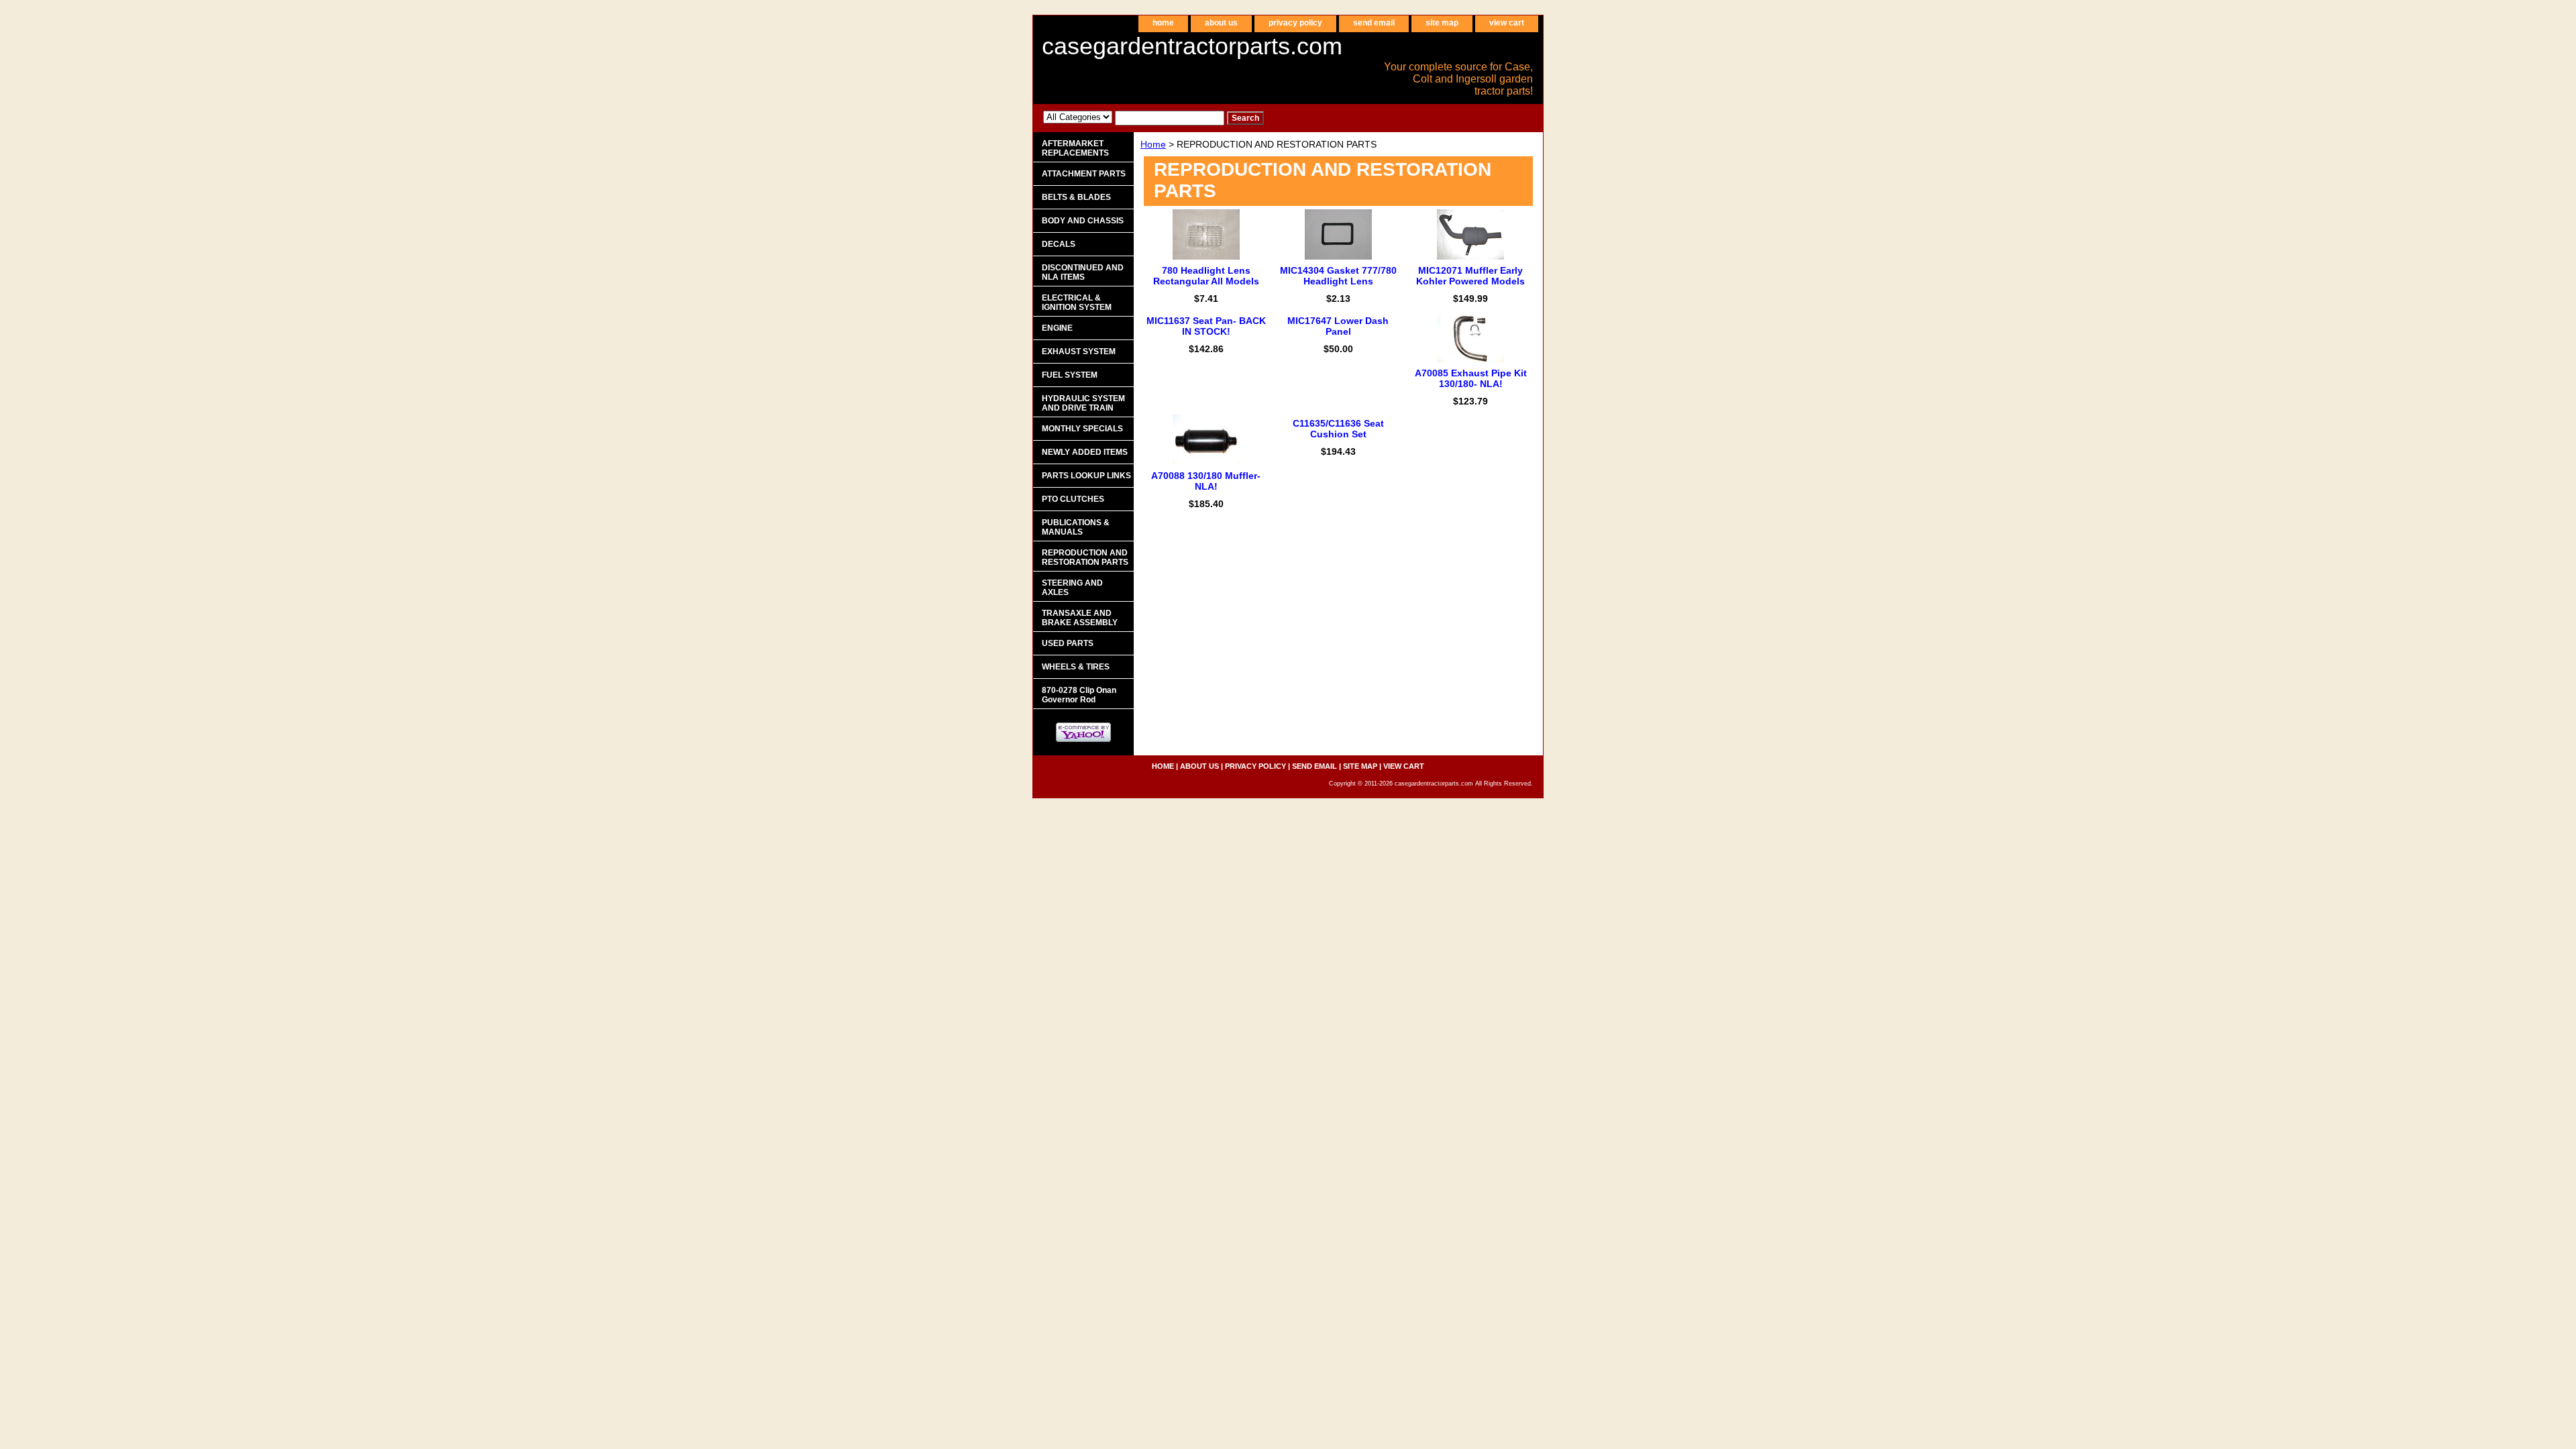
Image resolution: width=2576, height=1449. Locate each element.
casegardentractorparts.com (1192, 46)
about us (1221, 23)
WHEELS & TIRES (1076, 667)
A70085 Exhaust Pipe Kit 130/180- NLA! (1471, 378)
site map (1442, 23)
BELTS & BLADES (1076, 197)
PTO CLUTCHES (1073, 499)
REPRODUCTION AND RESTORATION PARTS (1085, 557)
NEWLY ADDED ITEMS (1085, 452)
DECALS (1059, 244)
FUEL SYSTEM (1070, 375)
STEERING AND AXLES (1072, 588)
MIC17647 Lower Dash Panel (1338, 326)
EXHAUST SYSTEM (1079, 352)
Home (1153, 144)
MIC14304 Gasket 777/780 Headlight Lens (1338, 276)
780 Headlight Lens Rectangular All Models (1206, 276)
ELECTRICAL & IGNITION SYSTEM (1077, 303)
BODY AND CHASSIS (1083, 221)
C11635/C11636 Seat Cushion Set (1338, 429)
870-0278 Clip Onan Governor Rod (1079, 695)
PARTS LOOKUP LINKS (1086, 476)
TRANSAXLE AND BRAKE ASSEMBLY (1080, 618)
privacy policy (1295, 23)
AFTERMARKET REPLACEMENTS (1075, 148)
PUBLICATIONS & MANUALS (1076, 527)
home (1163, 23)
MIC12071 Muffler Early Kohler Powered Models (1470, 276)
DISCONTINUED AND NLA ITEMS (1083, 272)
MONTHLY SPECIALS (1082, 429)
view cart (1507, 23)
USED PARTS (1068, 643)
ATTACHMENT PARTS (1084, 174)
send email (1374, 23)
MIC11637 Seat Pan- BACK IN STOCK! (1206, 326)
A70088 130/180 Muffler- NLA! (1206, 481)
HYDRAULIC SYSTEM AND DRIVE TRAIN (1083, 403)
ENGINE (1057, 328)
